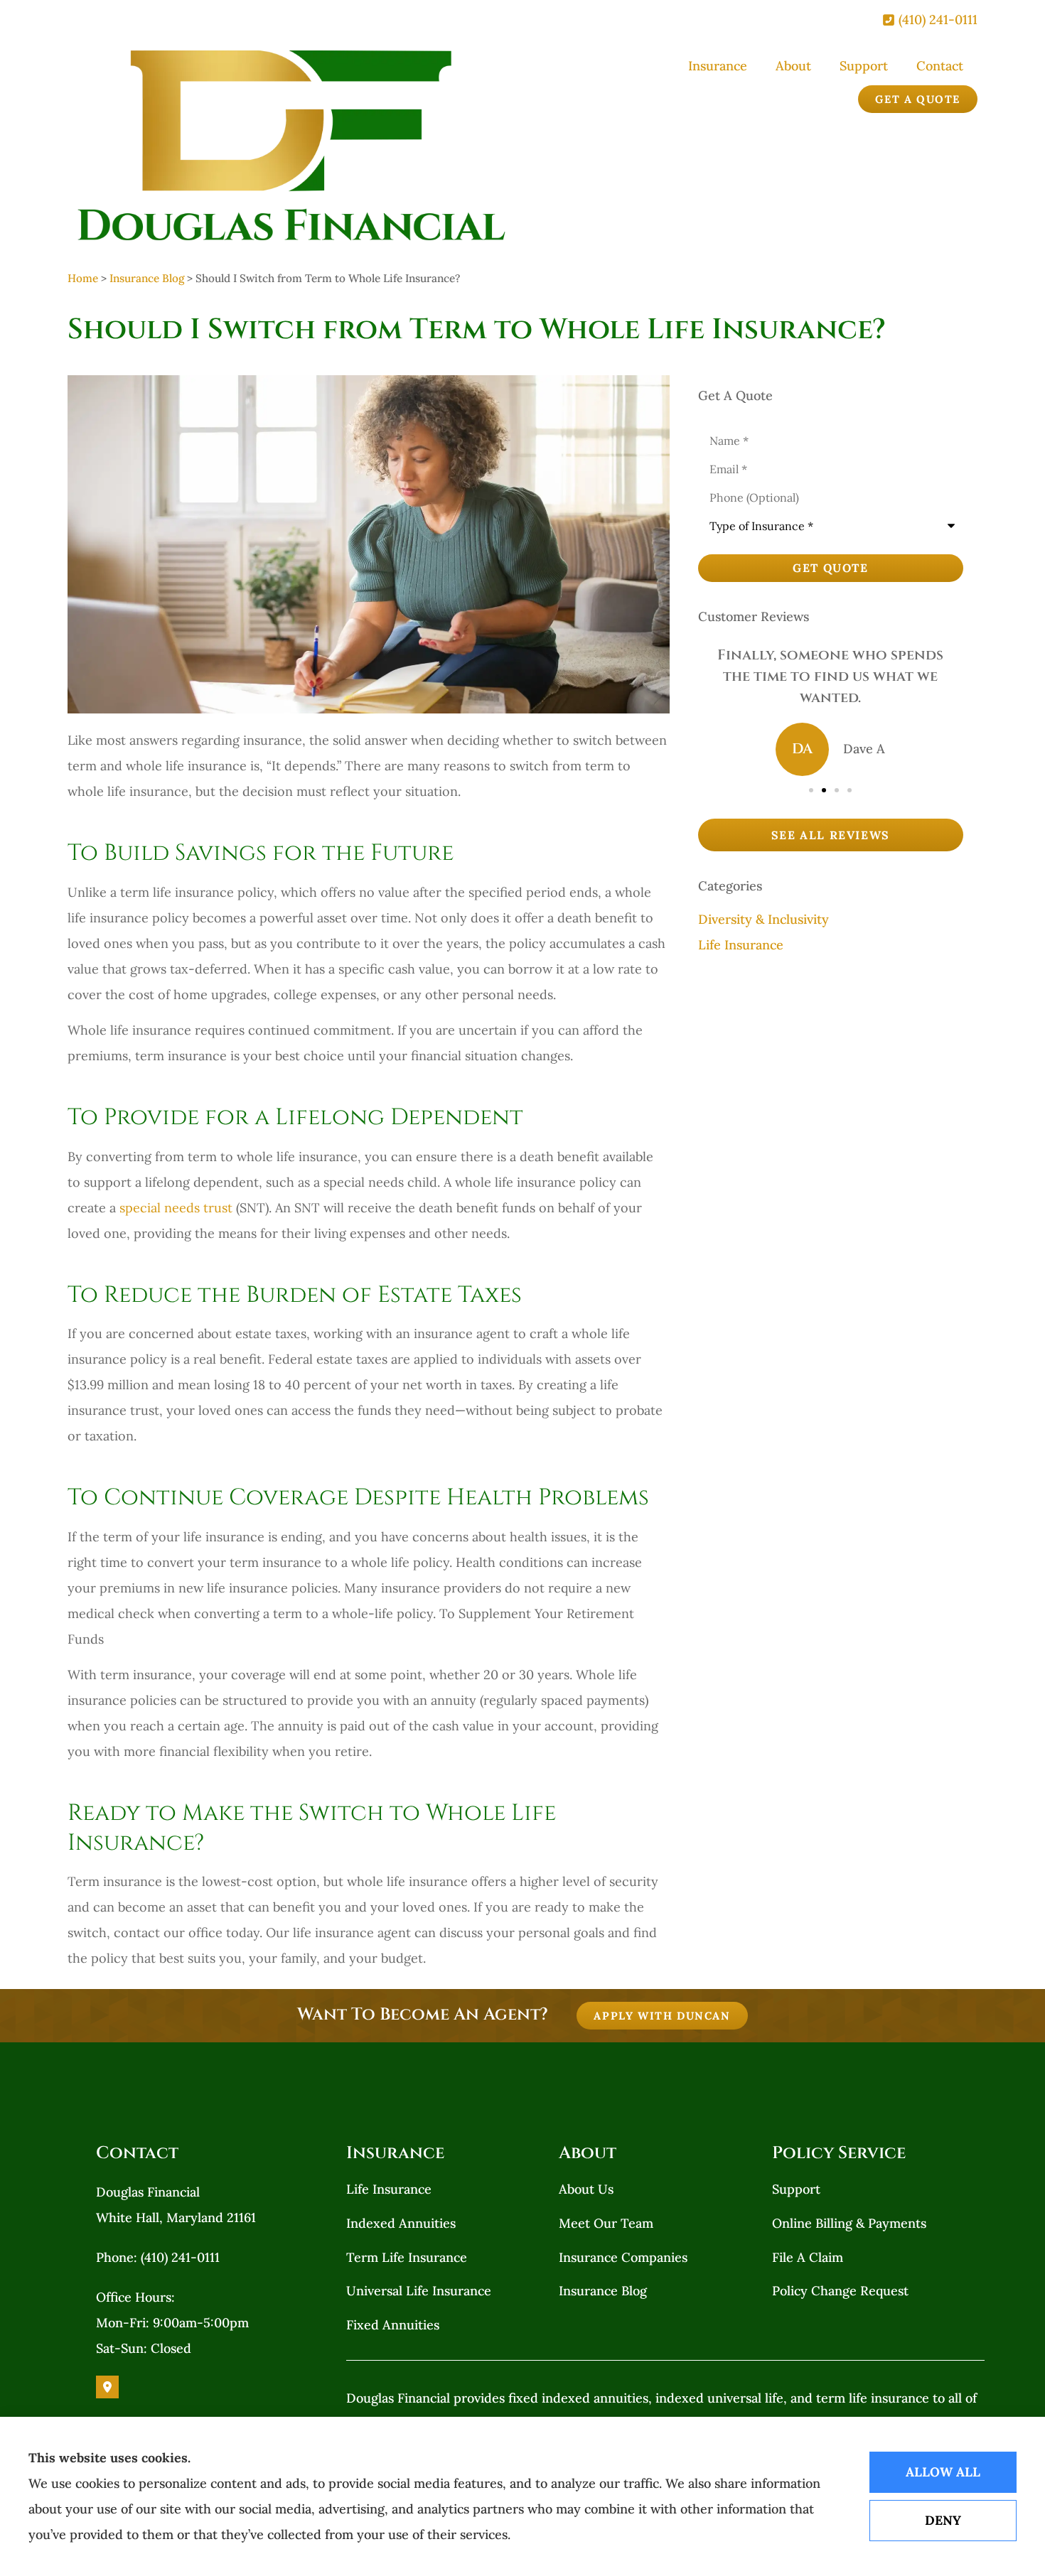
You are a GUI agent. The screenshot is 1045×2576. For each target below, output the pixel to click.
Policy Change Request (840, 2291)
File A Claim (808, 2257)
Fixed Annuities (393, 2325)
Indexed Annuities (401, 2223)
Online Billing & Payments (849, 2223)
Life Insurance (389, 2189)
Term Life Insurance (407, 2257)
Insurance (718, 66)
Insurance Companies (623, 2257)
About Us (586, 2189)
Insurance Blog (147, 278)
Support (864, 66)
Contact (940, 66)
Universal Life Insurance (419, 2291)
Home (83, 278)
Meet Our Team (606, 2223)
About (793, 66)
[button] (811, 790)
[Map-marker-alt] (107, 2387)
